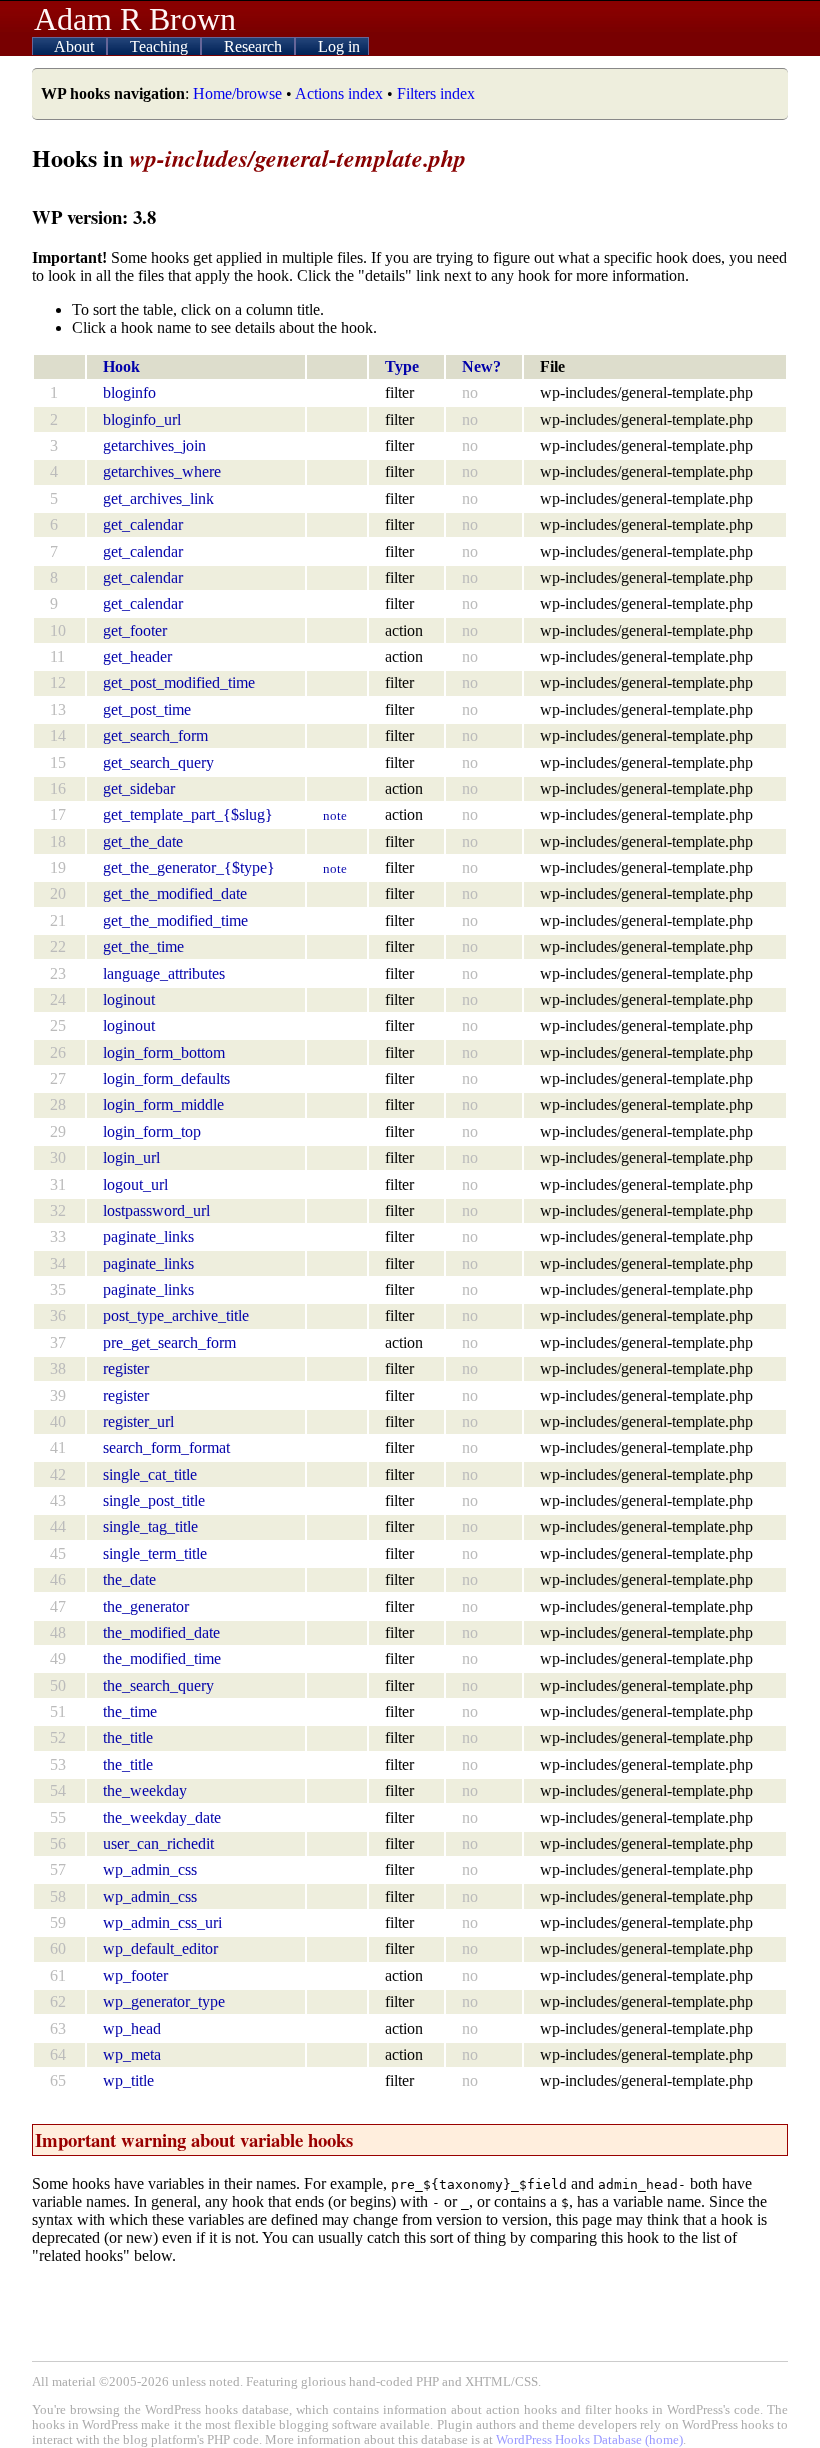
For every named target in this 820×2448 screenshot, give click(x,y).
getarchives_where (162, 471)
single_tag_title (150, 1526)
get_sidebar (139, 788)
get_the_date (143, 841)
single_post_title (154, 1500)
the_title (128, 1737)
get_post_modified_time (179, 682)
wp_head (132, 2028)
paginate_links (148, 1236)
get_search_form (155, 735)
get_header (137, 656)
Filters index (436, 93)
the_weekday (145, 1790)
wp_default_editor (160, 1948)
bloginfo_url (142, 419)
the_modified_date (161, 1632)
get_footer (135, 630)
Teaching (161, 46)
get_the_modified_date (175, 893)
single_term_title (155, 1553)
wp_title (128, 2080)
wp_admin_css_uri (162, 1922)
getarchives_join (154, 445)
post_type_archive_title (176, 1315)
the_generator (146, 1606)
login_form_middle (163, 1104)
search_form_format (166, 1447)
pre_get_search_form (169, 1342)
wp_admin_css (150, 1869)
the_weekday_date (162, 1817)
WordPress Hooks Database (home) (589, 2440)
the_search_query (158, 1685)
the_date (129, 1579)
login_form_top (152, 1131)
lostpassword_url (156, 1210)
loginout (129, 999)
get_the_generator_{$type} (189, 867)
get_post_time (147, 709)
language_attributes (164, 973)
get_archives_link (158, 498)
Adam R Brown (135, 19)
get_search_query (158, 762)
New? (481, 366)
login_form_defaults (166, 1078)
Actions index (339, 93)
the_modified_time (162, 1658)
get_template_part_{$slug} (188, 814)
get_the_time (143, 946)
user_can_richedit (158, 1843)
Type (402, 366)
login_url (131, 1157)
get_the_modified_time (175, 920)
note (335, 815)
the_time (130, 1711)
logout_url (135, 1184)
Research (255, 46)
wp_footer (135, 1975)
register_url (138, 1421)
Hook (121, 366)
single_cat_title (150, 1474)
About (76, 46)
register (126, 1368)
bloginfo (129, 392)
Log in (339, 46)
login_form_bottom (164, 1052)
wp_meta (132, 2054)
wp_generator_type (164, 2001)
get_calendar (143, 524)
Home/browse (237, 93)
